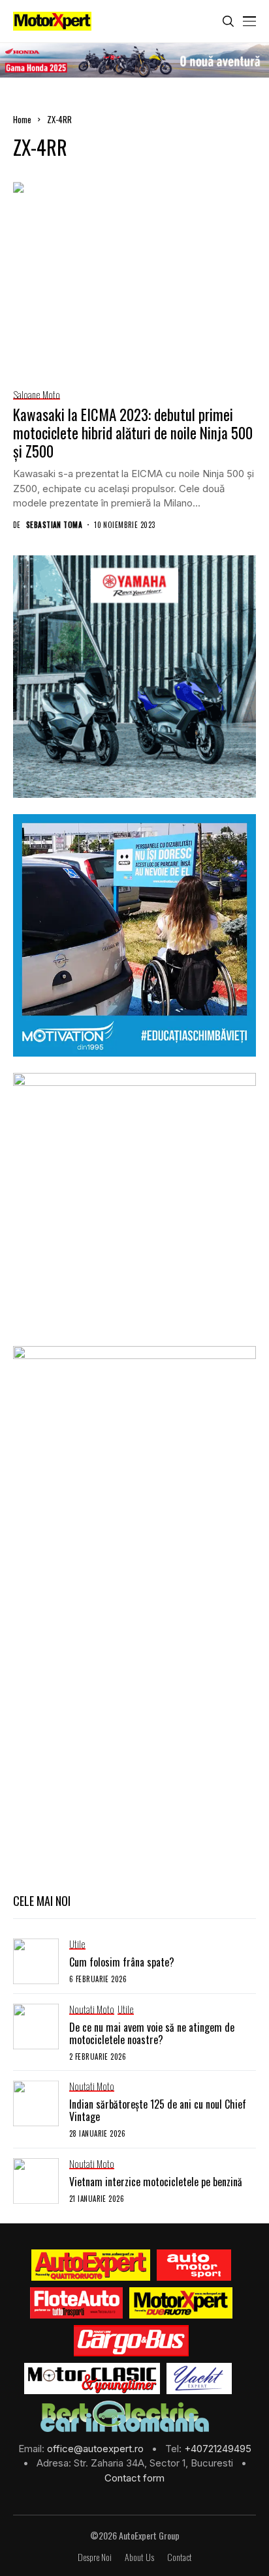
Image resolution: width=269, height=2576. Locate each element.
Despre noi (95, 2557)
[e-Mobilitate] (125, 2416)
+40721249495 (218, 2449)
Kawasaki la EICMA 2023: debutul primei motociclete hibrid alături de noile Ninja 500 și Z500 (133, 432)
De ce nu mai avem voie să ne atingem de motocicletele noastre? (152, 2033)
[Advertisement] (134, 1739)
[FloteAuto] (77, 2303)
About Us (139, 2557)
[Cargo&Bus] (131, 2341)
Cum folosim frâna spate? (122, 1962)
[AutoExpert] (91, 2265)
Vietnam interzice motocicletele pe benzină (156, 2182)
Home (22, 119)
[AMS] (194, 2265)
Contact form (134, 2478)
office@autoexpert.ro (97, 2449)
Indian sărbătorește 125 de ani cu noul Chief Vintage (158, 2110)
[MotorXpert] (181, 2303)
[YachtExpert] (199, 2378)
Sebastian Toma (54, 525)
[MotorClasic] (92, 2378)
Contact (180, 2557)
